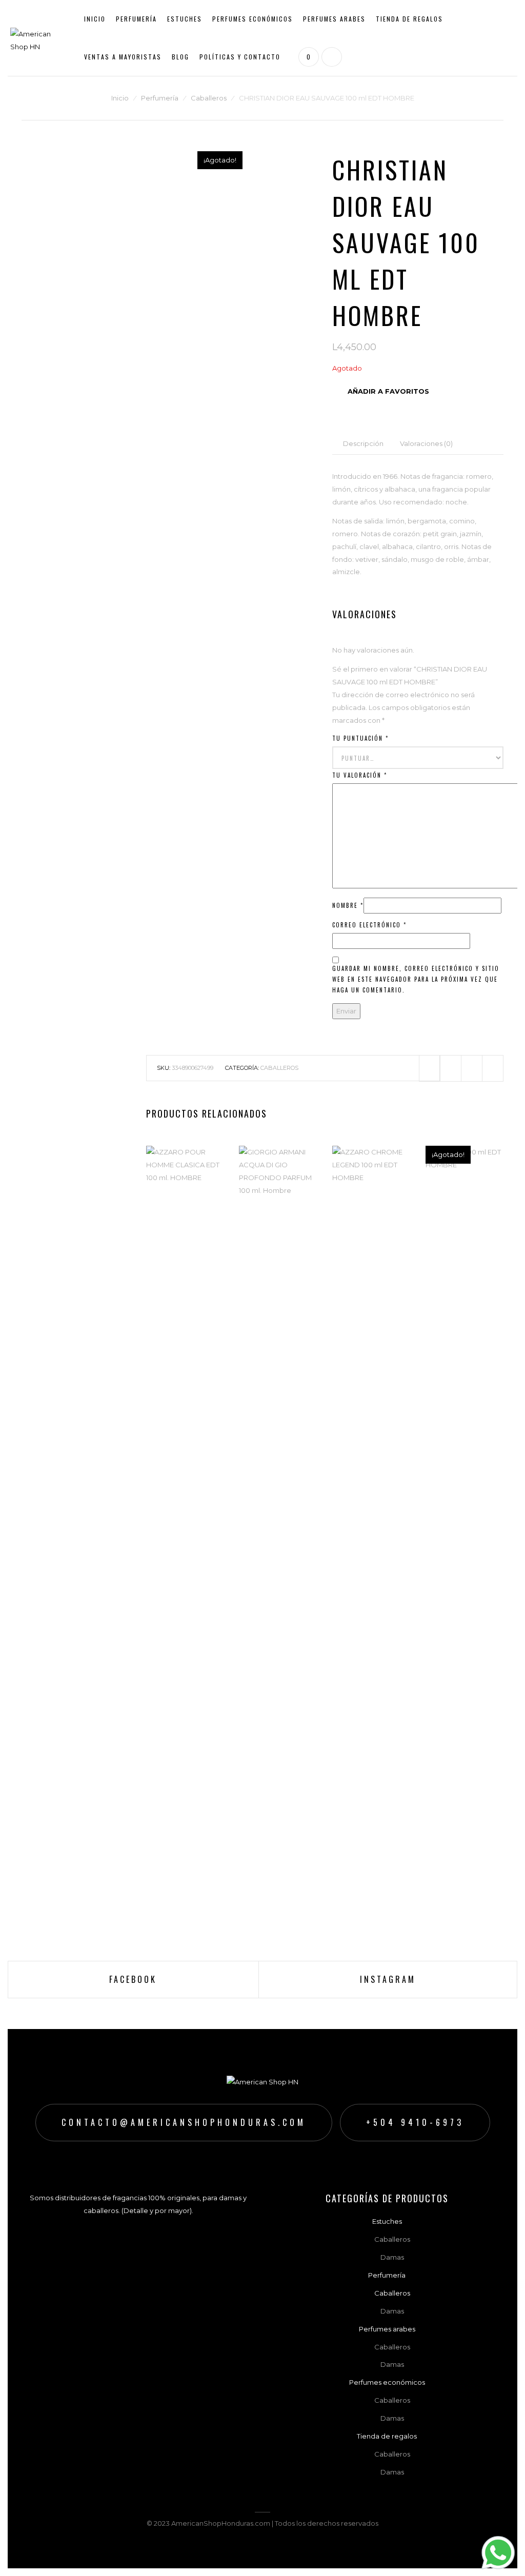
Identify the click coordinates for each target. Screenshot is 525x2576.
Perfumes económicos (253, 19)
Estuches (185, 19)
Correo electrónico (369, 925)
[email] (493, 1068)
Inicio (95, 19)
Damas (324, 67)
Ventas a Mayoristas (123, 57)
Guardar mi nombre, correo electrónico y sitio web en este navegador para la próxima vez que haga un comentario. (416, 979)
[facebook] (430, 1068)
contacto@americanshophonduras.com (184, 2122)
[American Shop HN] (39, 37)
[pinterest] (472, 1068)
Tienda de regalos (409, 19)
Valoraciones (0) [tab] (426, 443)
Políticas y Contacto (240, 57)
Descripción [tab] (363, 443)
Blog (180, 57)
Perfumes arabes (334, 19)
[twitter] (451, 1068)
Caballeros (331, 51)
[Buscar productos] (330, 57)
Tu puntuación (360, 738)
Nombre (348, 905)
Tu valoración (360, 775)
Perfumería (136, 19)
